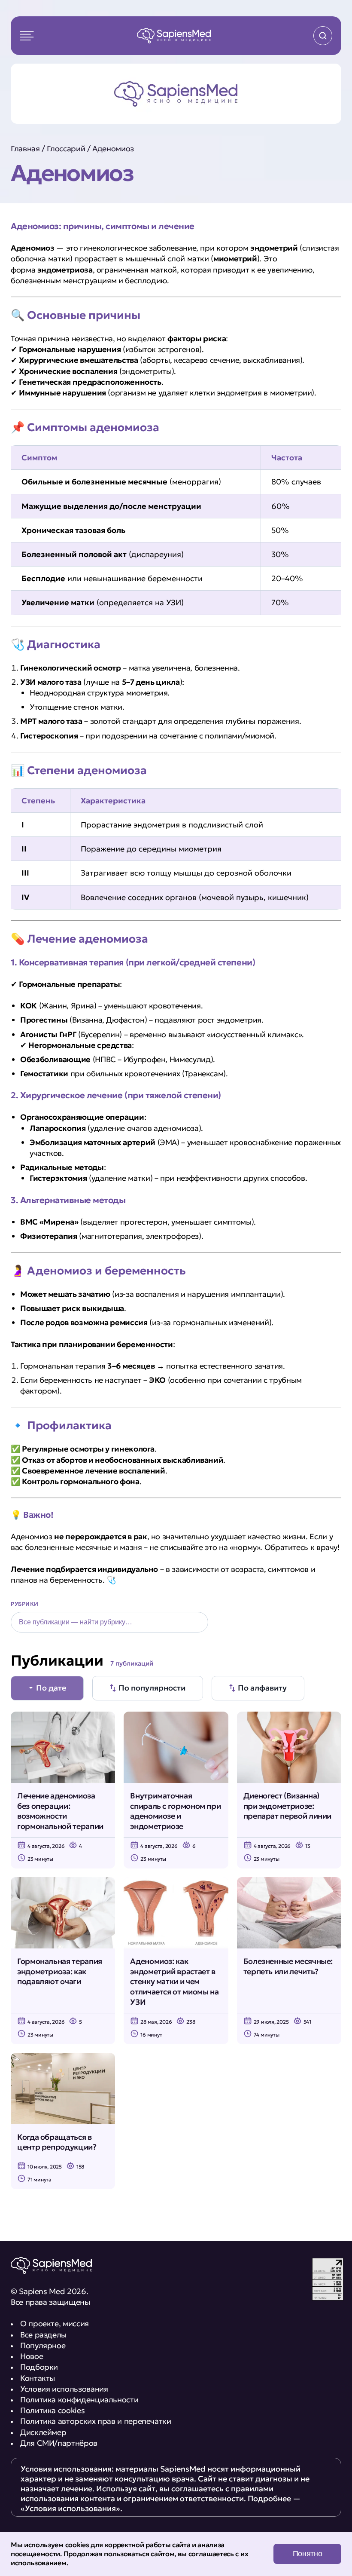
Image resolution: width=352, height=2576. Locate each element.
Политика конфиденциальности (79, 2400)
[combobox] (109, 1622)
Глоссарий (66, 149)
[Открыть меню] (27, 36)
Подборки (39, 2367)
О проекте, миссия (55, 2323)
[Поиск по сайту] (323, 36)
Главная (25, 149)
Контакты (38, 2378)
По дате (51, 1688)
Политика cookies (52, 2410)
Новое (32, 2356)
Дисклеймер (43, 2432)
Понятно (307, 2554)
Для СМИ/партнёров (59, 2443)
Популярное (43, 2345)
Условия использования (64, 2389)
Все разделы (43, 2335)
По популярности (152, 1688)
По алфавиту (262, 1688)
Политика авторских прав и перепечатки (96, 2421)
